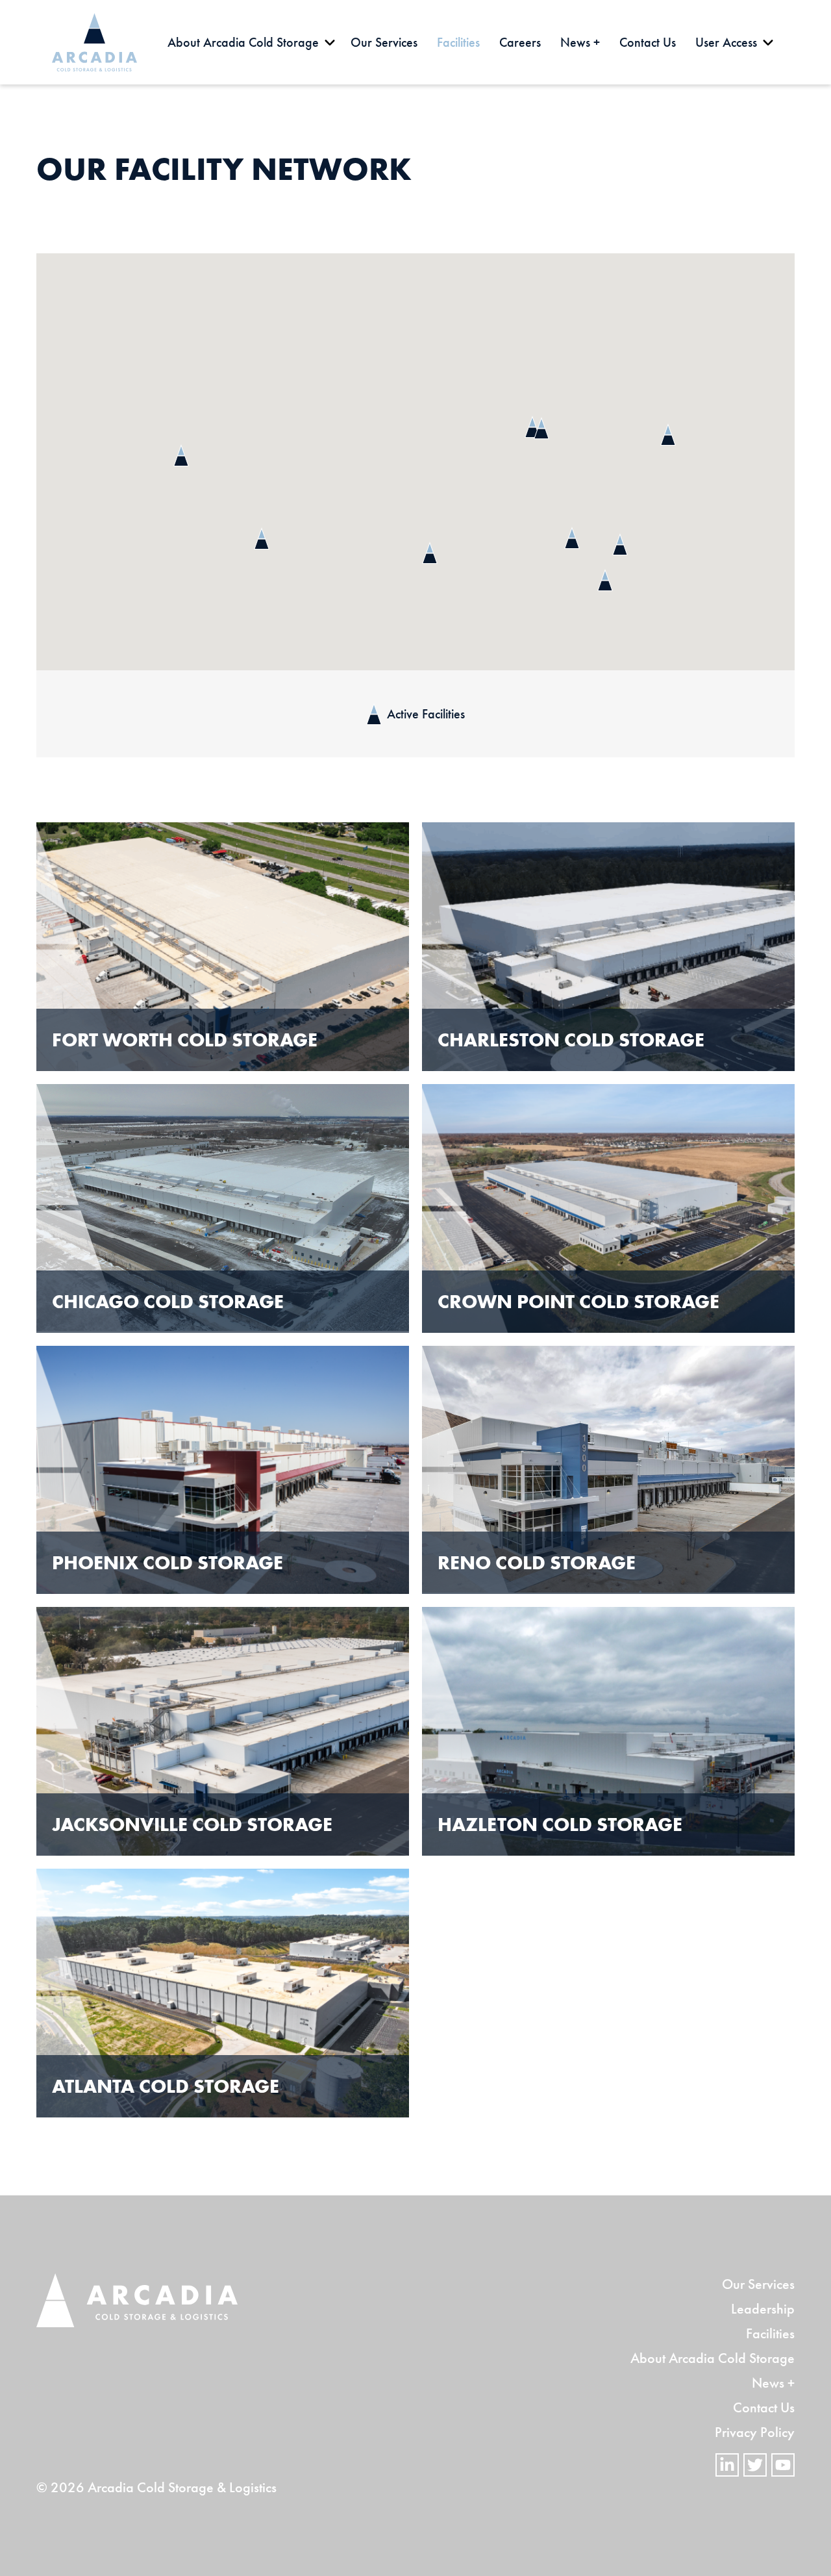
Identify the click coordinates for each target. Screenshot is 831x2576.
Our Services (758, 2284)
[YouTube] (783, 2465)
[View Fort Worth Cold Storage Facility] (223, 947)
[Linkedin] (727, 2465)
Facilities (770, 2333)
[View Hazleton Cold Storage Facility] (608, 1731)
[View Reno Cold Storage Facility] (608, 1470)
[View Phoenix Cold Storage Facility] (223, 1470)
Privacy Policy (755, 2432)
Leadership (763, 2309)
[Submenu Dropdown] (330, 42)
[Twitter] (755, 2465)
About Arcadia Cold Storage (713, 2358)
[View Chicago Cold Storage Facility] (223, 1208)
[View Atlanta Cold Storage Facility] (223, 1993)
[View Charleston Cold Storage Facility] (608, 947)
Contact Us (764, 2407)
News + (773, 2383)
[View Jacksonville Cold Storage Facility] (223, 1731)
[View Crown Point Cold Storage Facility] (608, 1208)
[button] (541, 428)
